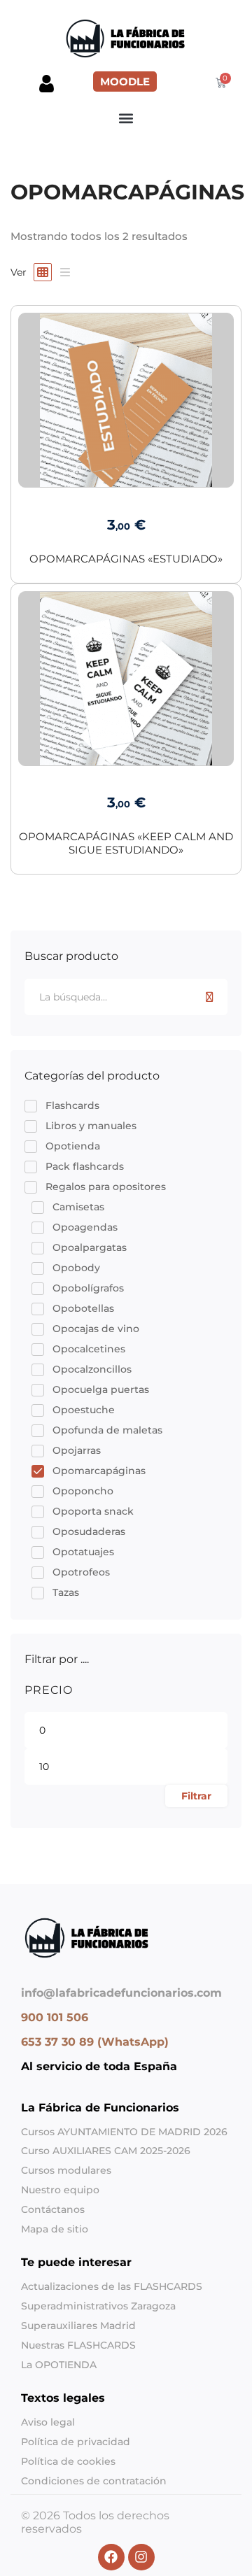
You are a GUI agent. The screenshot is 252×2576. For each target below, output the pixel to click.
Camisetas (78, 1207)
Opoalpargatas (90, 1247)
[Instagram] (32, 2091)
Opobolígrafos (88, 1288)
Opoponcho (83, 1491)
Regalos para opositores (106, 1187)
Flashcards (72, 1105)
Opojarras (77, 1450)
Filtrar (196, 1796)
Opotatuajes (83, 1552)
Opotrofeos (81, 1572)
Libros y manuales (91, 1126)
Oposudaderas (89, 1531)
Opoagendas (85, 1227)
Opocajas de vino (96, 1329)
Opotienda (73, 1146)
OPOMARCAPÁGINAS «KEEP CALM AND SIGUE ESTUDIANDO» (126, 843)
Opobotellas (83, 1308)
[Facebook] (21, 2091)
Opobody (76, 1268)
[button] (126, 118)
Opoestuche (84, 1410)
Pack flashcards (85, 1166)
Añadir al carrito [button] (126, 473)
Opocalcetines (89, 1349)
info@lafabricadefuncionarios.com (121, 1993)
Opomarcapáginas (99, 1471)
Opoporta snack (93, 1511)
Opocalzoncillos (92, 1369)
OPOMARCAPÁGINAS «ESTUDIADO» (126, 559)
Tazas (66, 1592)
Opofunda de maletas (107, 1430)
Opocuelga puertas (101, 1389)
